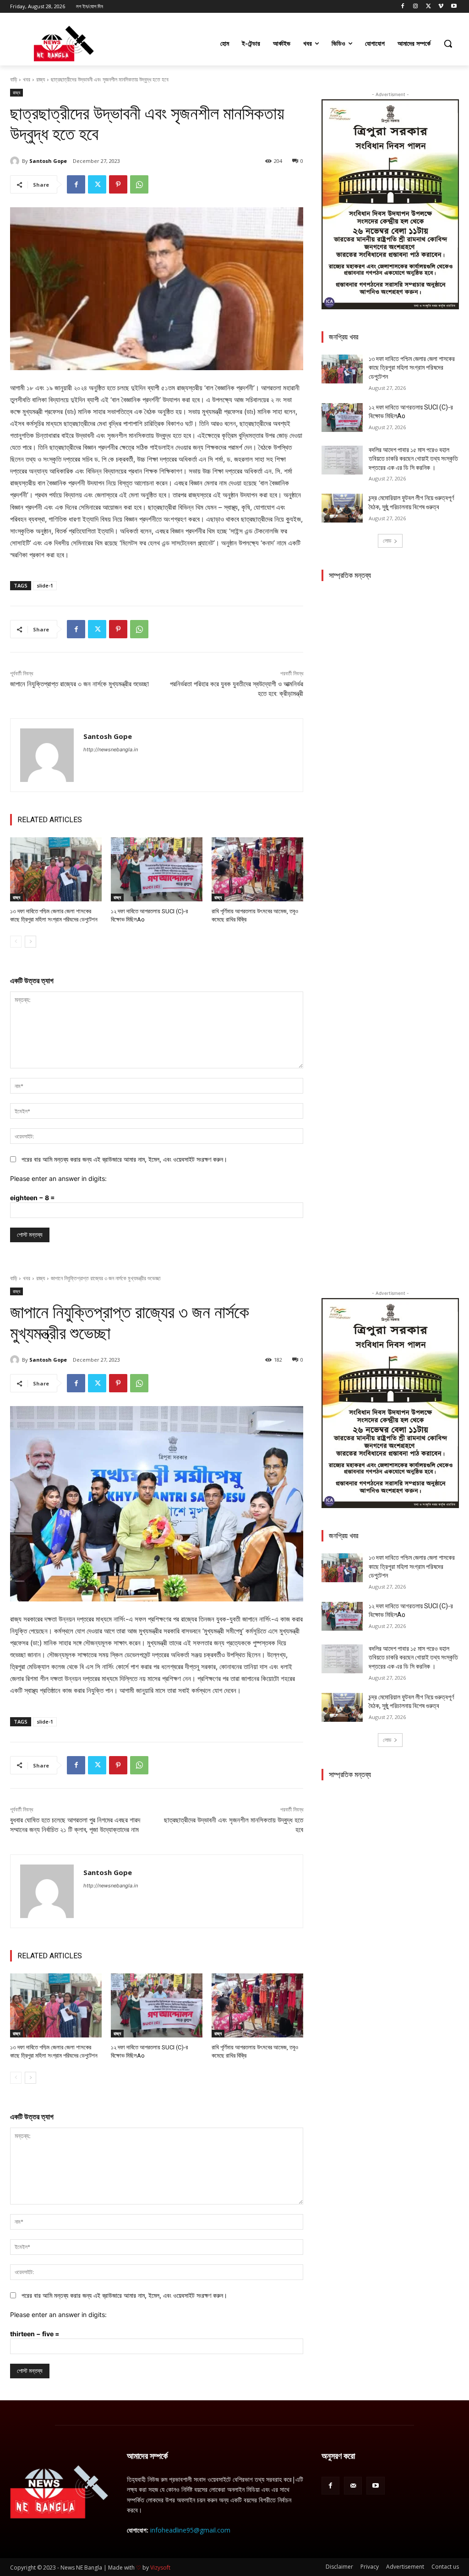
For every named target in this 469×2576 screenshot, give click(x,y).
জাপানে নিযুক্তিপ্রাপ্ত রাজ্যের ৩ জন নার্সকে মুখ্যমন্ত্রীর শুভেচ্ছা (79, 684)
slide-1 (45, 585)
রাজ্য (41, 79)
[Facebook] (403, 7)
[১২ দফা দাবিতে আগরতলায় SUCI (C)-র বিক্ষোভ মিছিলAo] (157, 869)
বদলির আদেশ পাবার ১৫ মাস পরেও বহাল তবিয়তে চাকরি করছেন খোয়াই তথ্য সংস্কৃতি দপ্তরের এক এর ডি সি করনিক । (413, 459)
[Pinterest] (118, 184)
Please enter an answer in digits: (58, 1178)
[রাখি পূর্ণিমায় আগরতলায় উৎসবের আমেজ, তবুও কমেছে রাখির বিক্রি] (257, 869)
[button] (448, 43)
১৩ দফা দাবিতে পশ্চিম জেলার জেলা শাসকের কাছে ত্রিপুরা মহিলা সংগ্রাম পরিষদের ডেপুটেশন (412, 368)
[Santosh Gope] (16, 161)
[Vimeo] (441, 7)
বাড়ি (14, 79)
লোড (387, 541)
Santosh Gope (48, 161)
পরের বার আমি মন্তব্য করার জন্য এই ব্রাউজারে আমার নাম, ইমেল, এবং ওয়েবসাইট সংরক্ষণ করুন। (124, 1159)
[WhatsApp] (139, 184)
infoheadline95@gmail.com (190, 2530)
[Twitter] (428, 7)
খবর (27, 79)
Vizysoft (160, 2568)
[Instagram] (416, 7)
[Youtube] (454, 7)
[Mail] (353, 2486)
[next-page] (30, 942)
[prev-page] (16, 942)
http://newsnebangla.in (111, 749)
